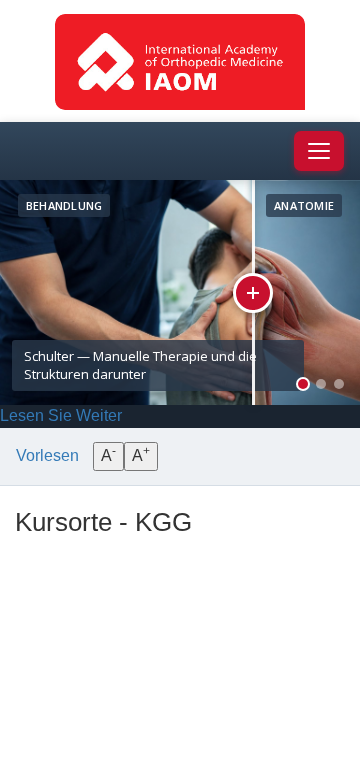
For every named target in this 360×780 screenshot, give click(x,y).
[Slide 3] (339, 384)
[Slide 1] (303, 384)
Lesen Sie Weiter (61, 415)
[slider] (254, 292)
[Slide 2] (321, 384)
